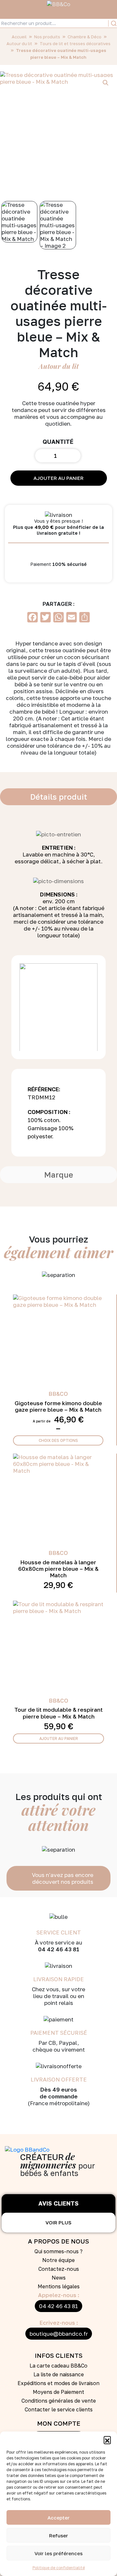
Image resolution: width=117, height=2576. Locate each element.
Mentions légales (59, 2286)
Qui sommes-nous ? (58, 2251)
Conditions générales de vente (59, 2401)
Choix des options (58, 1440)
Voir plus (58, 2222)
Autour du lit (19, 44)
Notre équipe (58, 2260)
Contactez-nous (59, 2269)
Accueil (19, 37)
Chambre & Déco (84, 37)
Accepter (58, 2518)
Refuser (58, 2535)
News (59, 2278)
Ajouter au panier (58, 478)
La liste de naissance (59, 2374)
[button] (107, 2440)
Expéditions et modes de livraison (58, 2383)
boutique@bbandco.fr (59, 2334)
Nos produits (47, 37)
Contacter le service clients (59, 2409)
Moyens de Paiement (58, 2392)
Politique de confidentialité (59, 2568)
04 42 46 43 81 (58, 2306)
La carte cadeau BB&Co (58, 2366)
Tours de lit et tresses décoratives (75, 44)
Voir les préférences (58, 2553)
